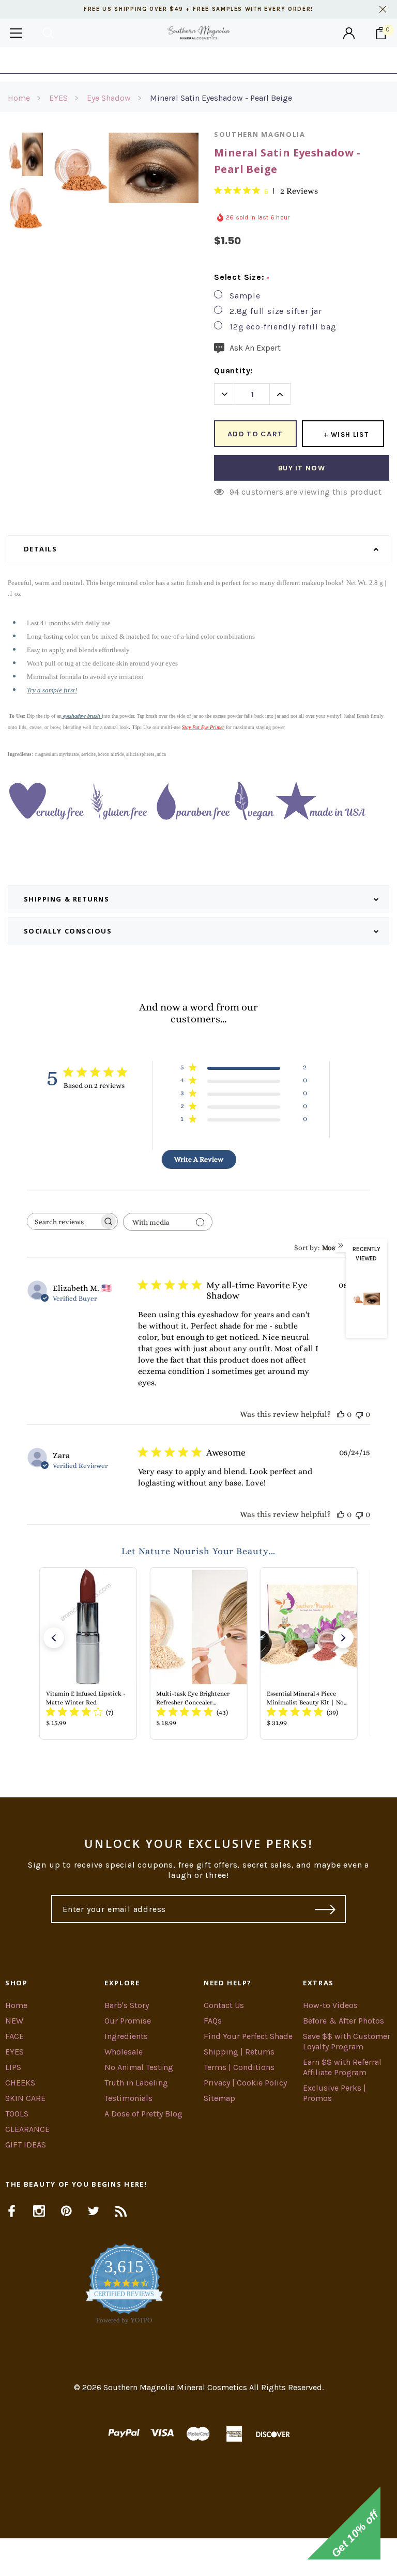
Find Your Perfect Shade (248, 2036)
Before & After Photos (343, 2021)
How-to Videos (330, 2005)
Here (282, 60)
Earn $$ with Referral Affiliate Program (342, 2067)
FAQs (213, 2021)
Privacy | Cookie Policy (245, 2083)
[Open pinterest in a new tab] (66, 2211)
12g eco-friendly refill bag (283, 327)
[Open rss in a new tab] (121, 2211)
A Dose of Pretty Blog (143, 2114)
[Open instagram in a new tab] (39, 2211)
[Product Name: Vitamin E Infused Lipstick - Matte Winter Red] (88, 1653)
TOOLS (17, 2114)
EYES (58, 98)
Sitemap (219, 2098)
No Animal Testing (139, 2067)
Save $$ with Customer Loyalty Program (347, 2041)
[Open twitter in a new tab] (94, 2211)
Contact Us (224, 2005)
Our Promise (128, 2021)
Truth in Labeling (136, 2083)
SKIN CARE (25, 2098)
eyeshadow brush (82, 716)
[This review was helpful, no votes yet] (341, 1414)
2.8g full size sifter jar (276, 311)
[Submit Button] (325, 1909)
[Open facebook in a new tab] (12, 2211)
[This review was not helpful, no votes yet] (359, 1414)
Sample (245, 296)
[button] (54, 1638)
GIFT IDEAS (26, 2145)
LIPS (13, 2067)
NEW (14, 2021)
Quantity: (234, 370)
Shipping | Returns (239, 2052)
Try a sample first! (52, 690)
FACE (14, 2036)
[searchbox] (63, 1221)
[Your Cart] (381, 33)
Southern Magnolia (260, 134)
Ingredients (126, 2036)
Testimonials (128, 2098)
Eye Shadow (109, 98)
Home (19, 98)
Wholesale (124, 2052)
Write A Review (199, 1159)
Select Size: (242, 277)
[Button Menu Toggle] (16, 33)
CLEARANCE (27, 2129)
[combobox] (332, 1247)
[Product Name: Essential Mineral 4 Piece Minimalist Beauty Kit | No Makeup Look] (309, 1653)
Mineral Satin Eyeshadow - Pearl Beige (221, 98)
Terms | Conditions (239, 2067)
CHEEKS (20, 2083)
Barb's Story (127, 2005)
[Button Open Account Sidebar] (349, 33)
